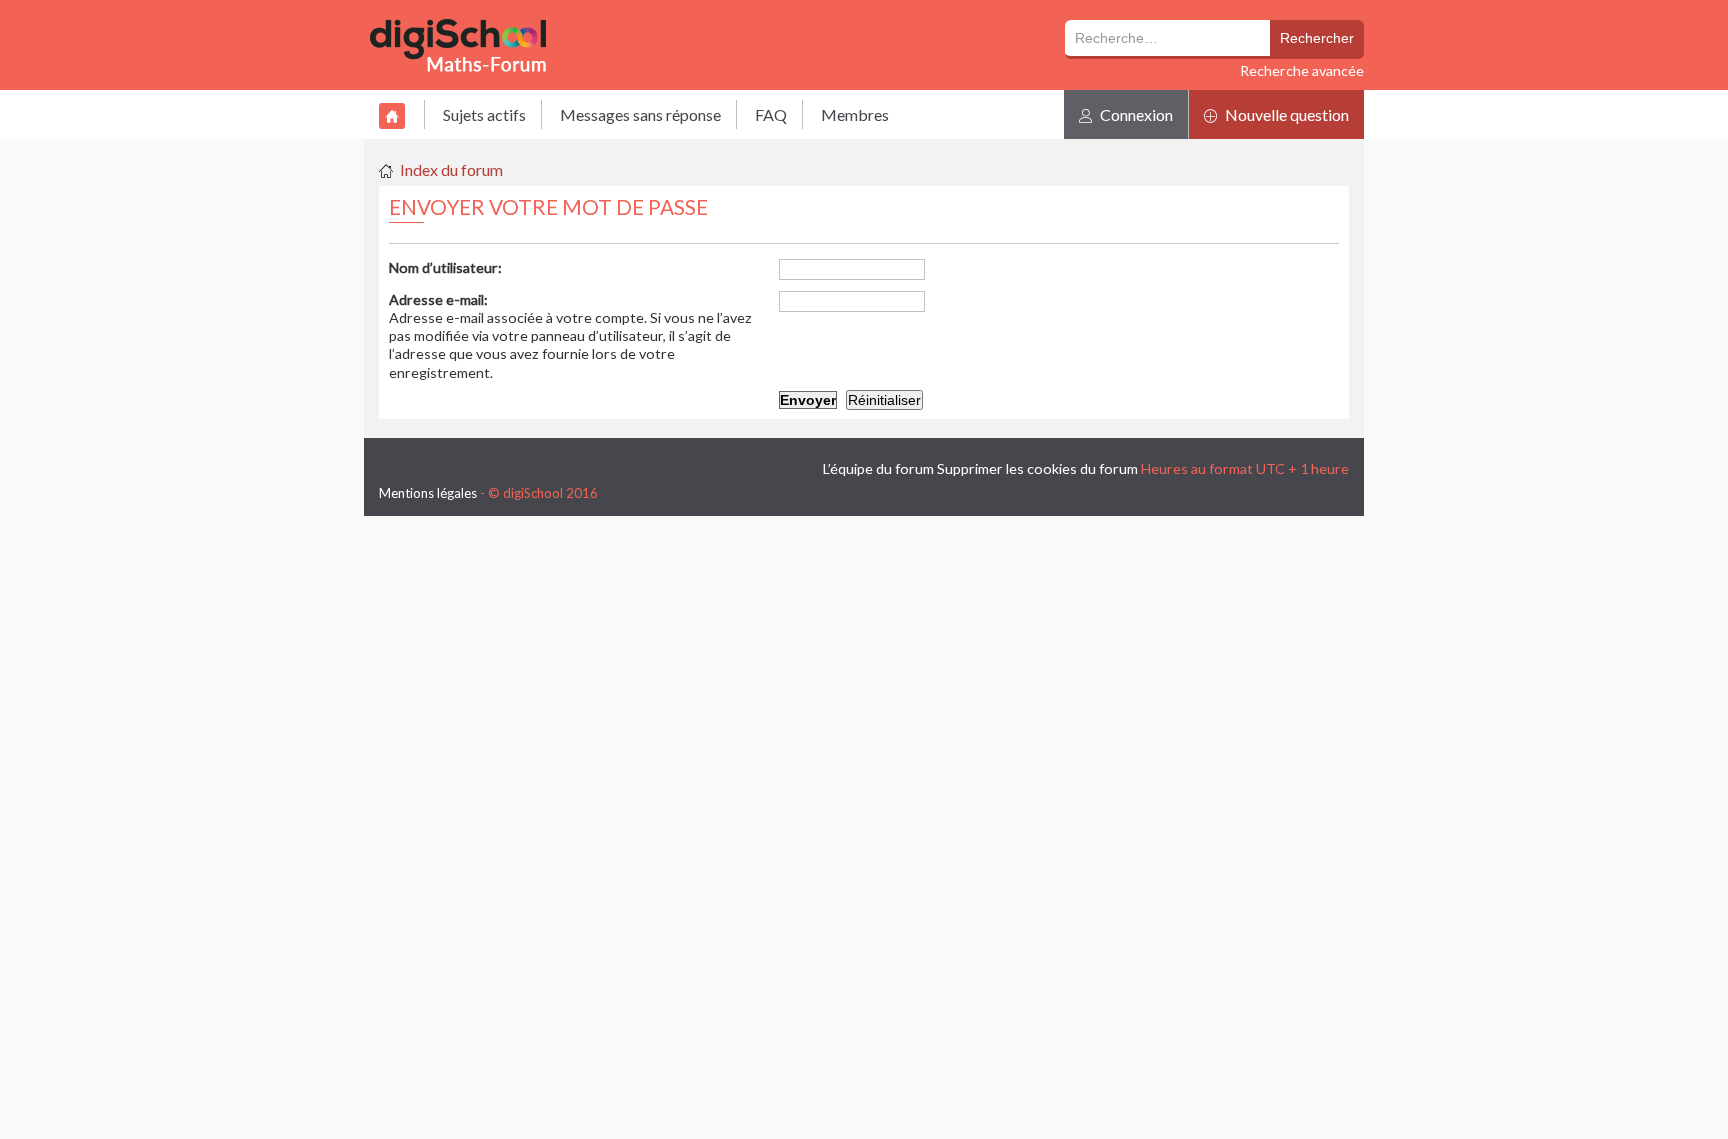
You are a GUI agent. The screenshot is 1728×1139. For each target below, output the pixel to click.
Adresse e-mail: (438, 299)
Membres (855, 114)
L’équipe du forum (878, 468)
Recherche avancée (1302, 70)
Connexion (1135, 114)
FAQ (771, 114)
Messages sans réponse (640, 114)
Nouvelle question (1285, 114)
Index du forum (451, 169)
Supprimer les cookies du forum (1037, 468)
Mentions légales (428, 493)
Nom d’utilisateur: (445, 267)
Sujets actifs (484, 114)
